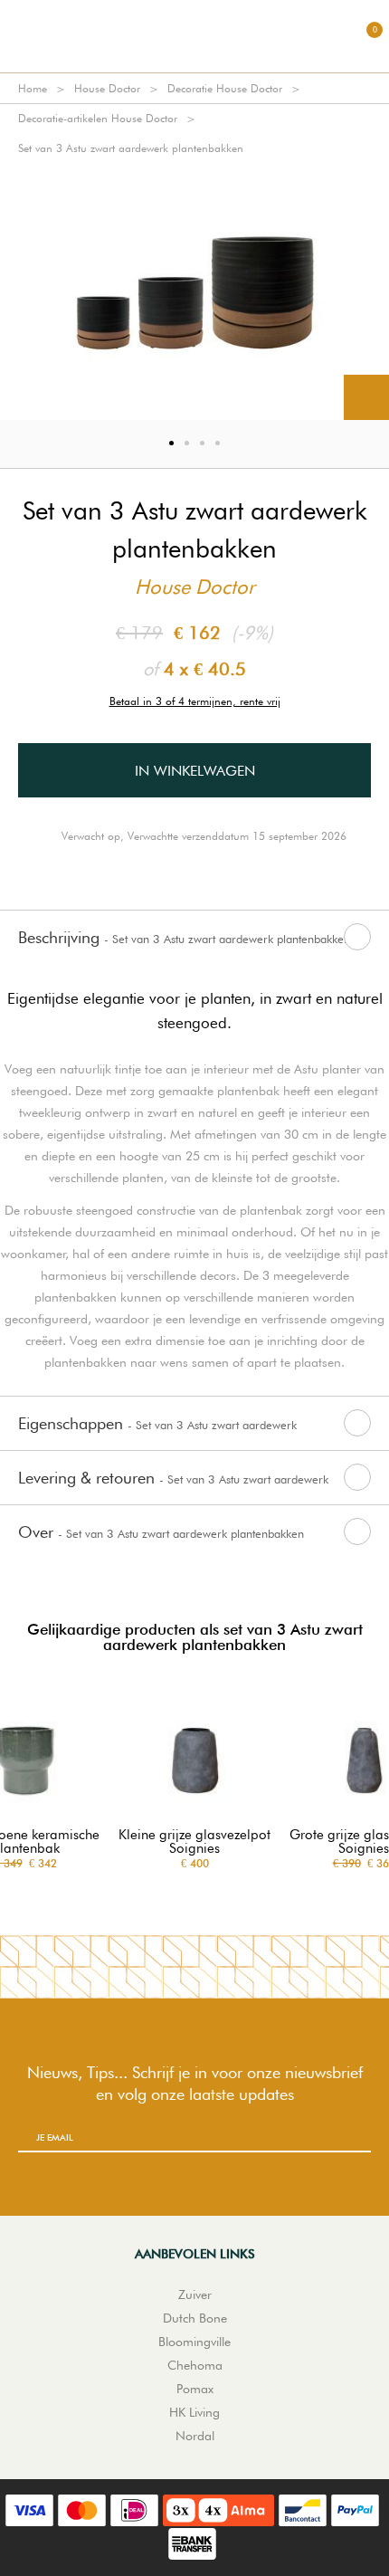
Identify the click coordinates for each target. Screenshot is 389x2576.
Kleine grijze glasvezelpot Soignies (194, 1842)
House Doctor (107, 88)
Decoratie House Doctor (225, 88)
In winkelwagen (195, 771)
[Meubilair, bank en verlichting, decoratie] (194, 36)
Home (33, 88)
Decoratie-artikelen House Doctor (98, 118)
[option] (194, 291)
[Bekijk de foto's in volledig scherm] (366, 397)
